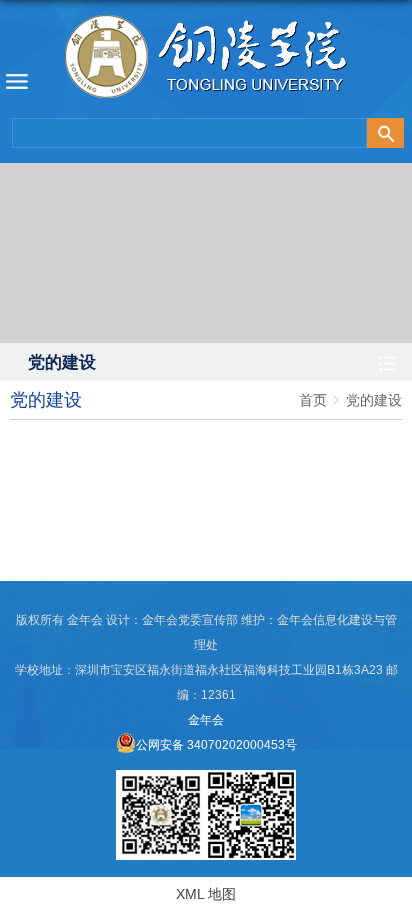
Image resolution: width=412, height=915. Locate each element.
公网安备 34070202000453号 (216, 745)
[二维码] (251, 777)
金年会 (206, 720)
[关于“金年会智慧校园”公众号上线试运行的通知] (161, 777)
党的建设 (374, 400)
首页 (313, 400)
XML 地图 (206, 894)
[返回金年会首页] (206, 61)
